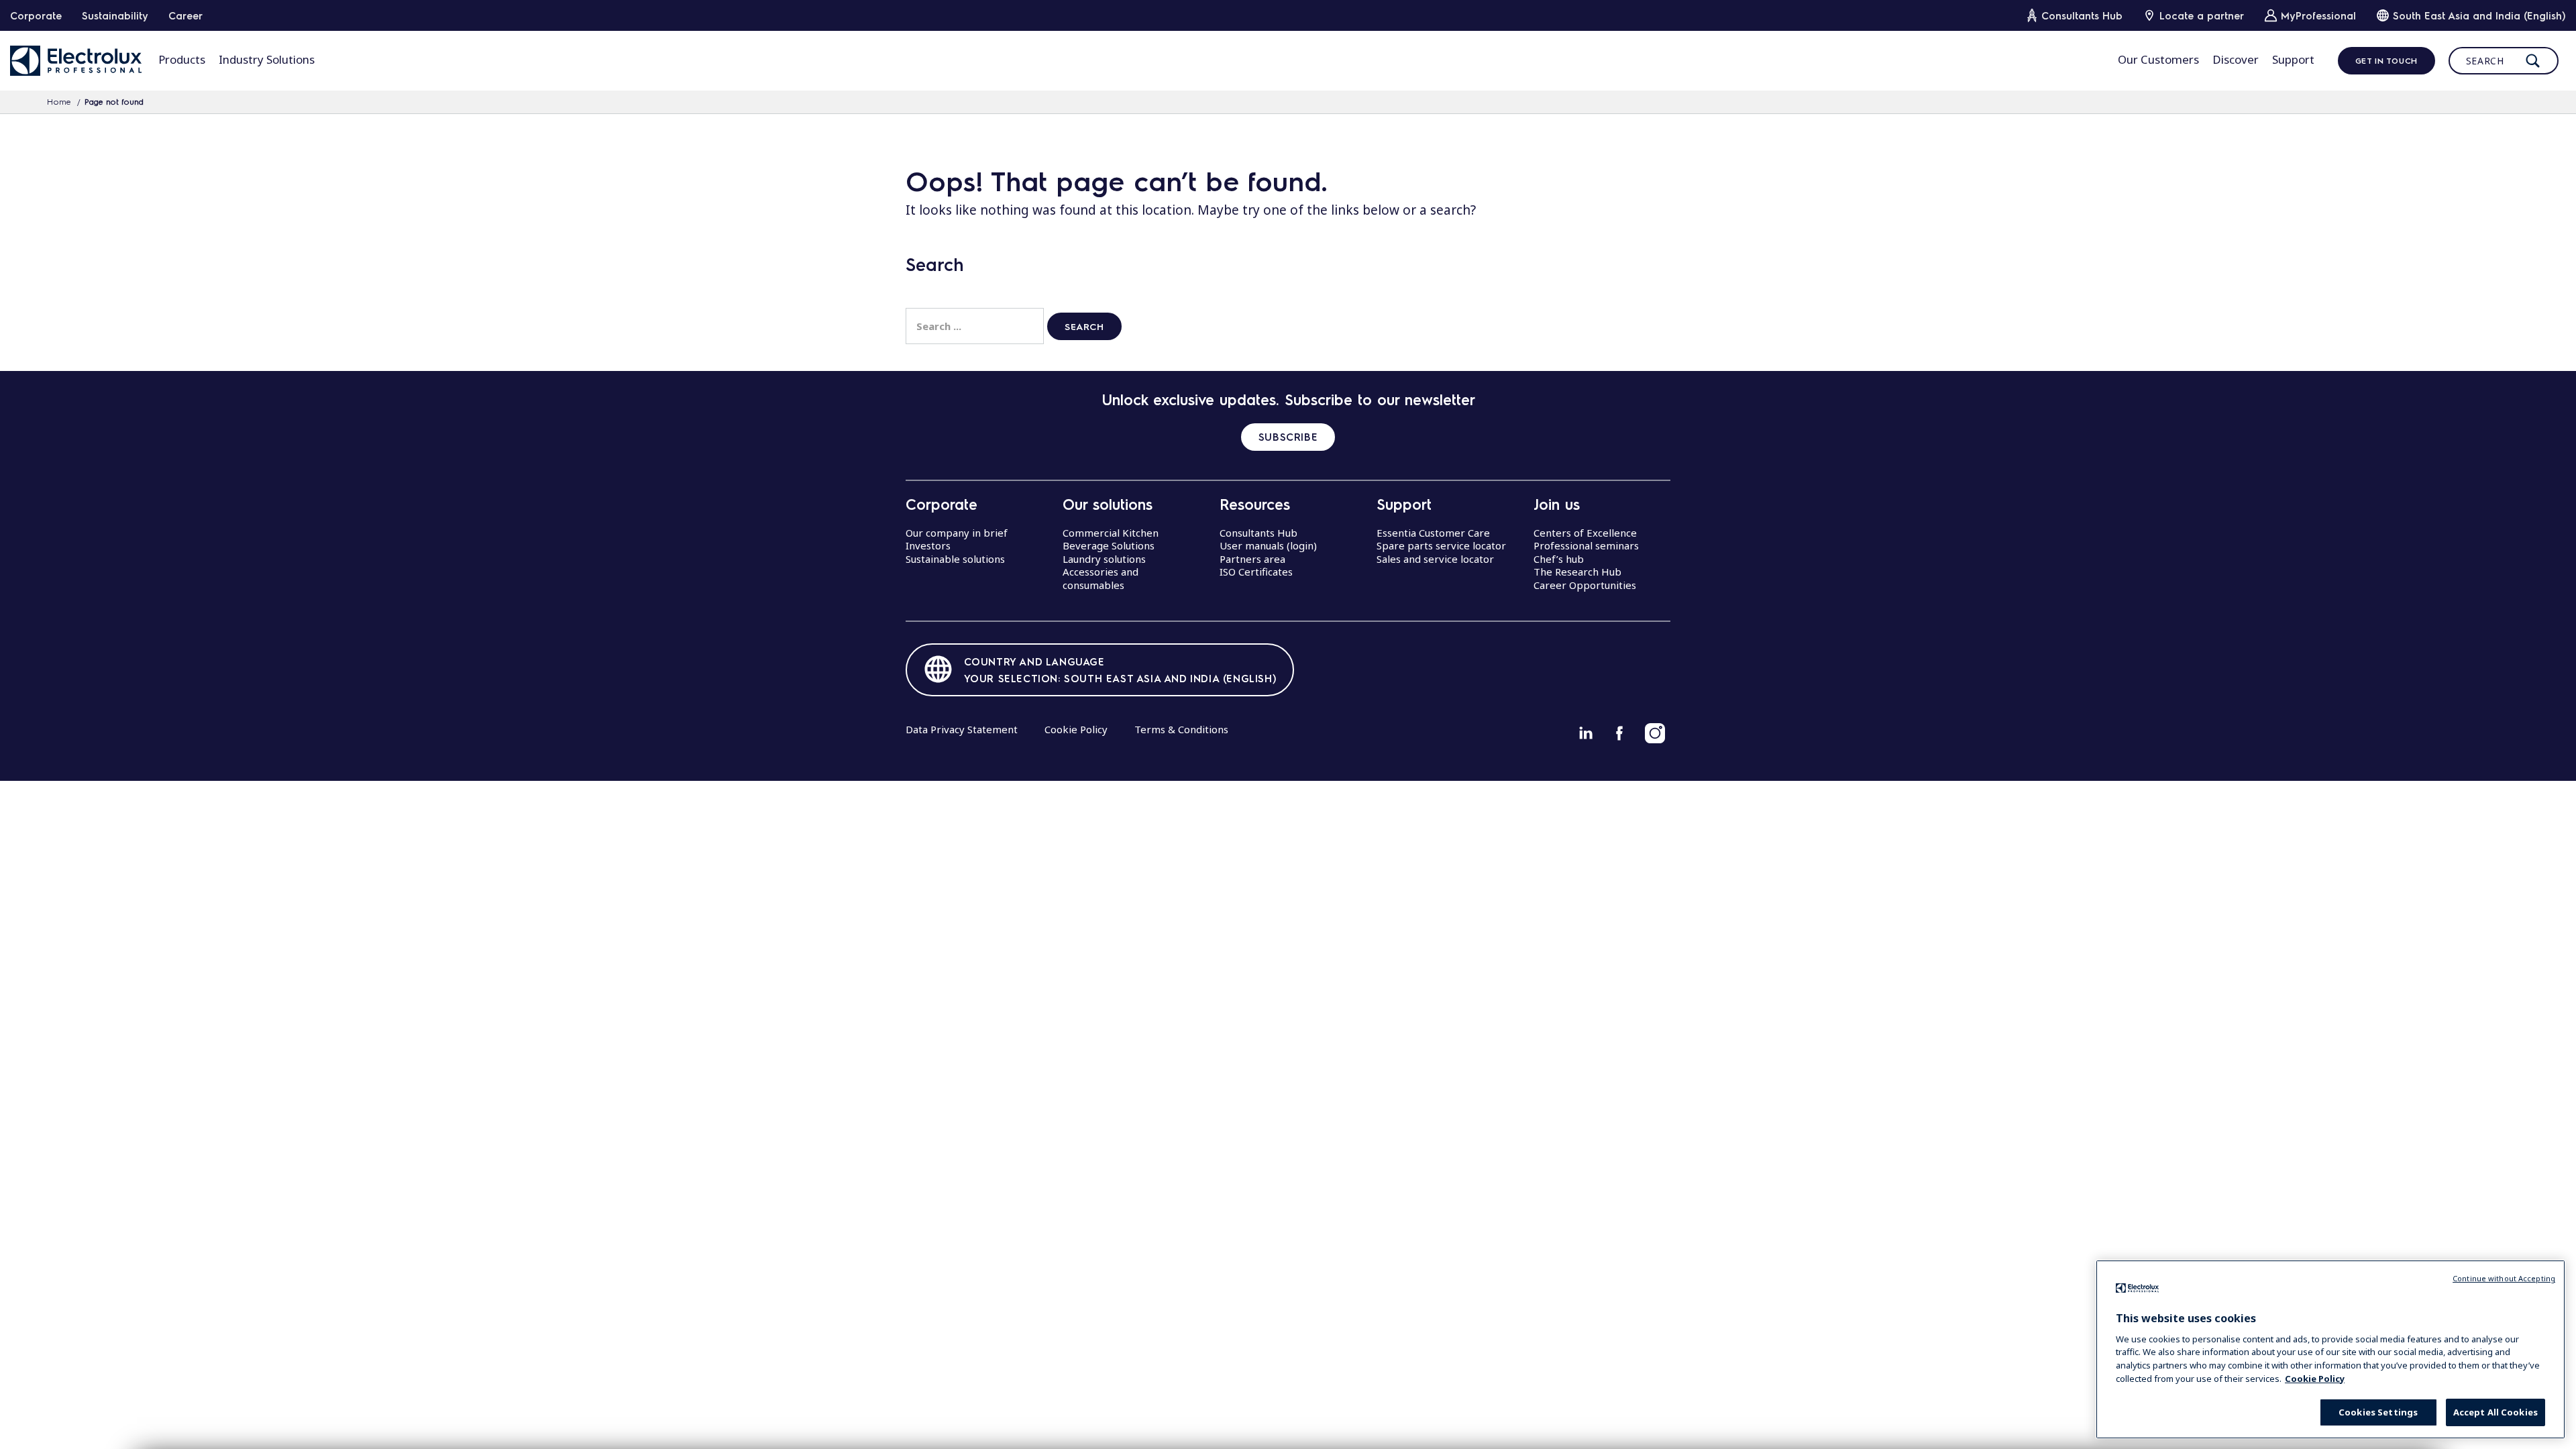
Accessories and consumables (1101, 578)
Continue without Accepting (2504, 1278)
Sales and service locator (1435, 559)
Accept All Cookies (2495, 1412)
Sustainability (115, 15)
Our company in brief (957, 533)
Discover (2236, 59)
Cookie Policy (1076, 729)
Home (59, 101)
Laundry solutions (1104, 559)
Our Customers (2158, 59)
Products (182, 59)
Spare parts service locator (1441, 545)
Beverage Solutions (1109, 545)
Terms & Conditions (1181, 729)
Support (2293, 59)
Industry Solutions (267, 59)
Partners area (1252, 559)
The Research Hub (1577, 572)
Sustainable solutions (955, 559)
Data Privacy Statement (962, 729)
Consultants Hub (1258, 533)
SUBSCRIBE (1288, 437)
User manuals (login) (1268, 545)
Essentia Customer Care (1433, 533)
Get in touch (2386, 60)
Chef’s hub (1559, 559)
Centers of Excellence (1585, 533)
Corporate (36, 15)
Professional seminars (1586, 545)
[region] (2330, 1349)
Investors (928, 545)
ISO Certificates (1256, 572)
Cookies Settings (2378, 1412)
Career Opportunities (1585, 585)
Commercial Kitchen (1111, 533)
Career (185, 15)
